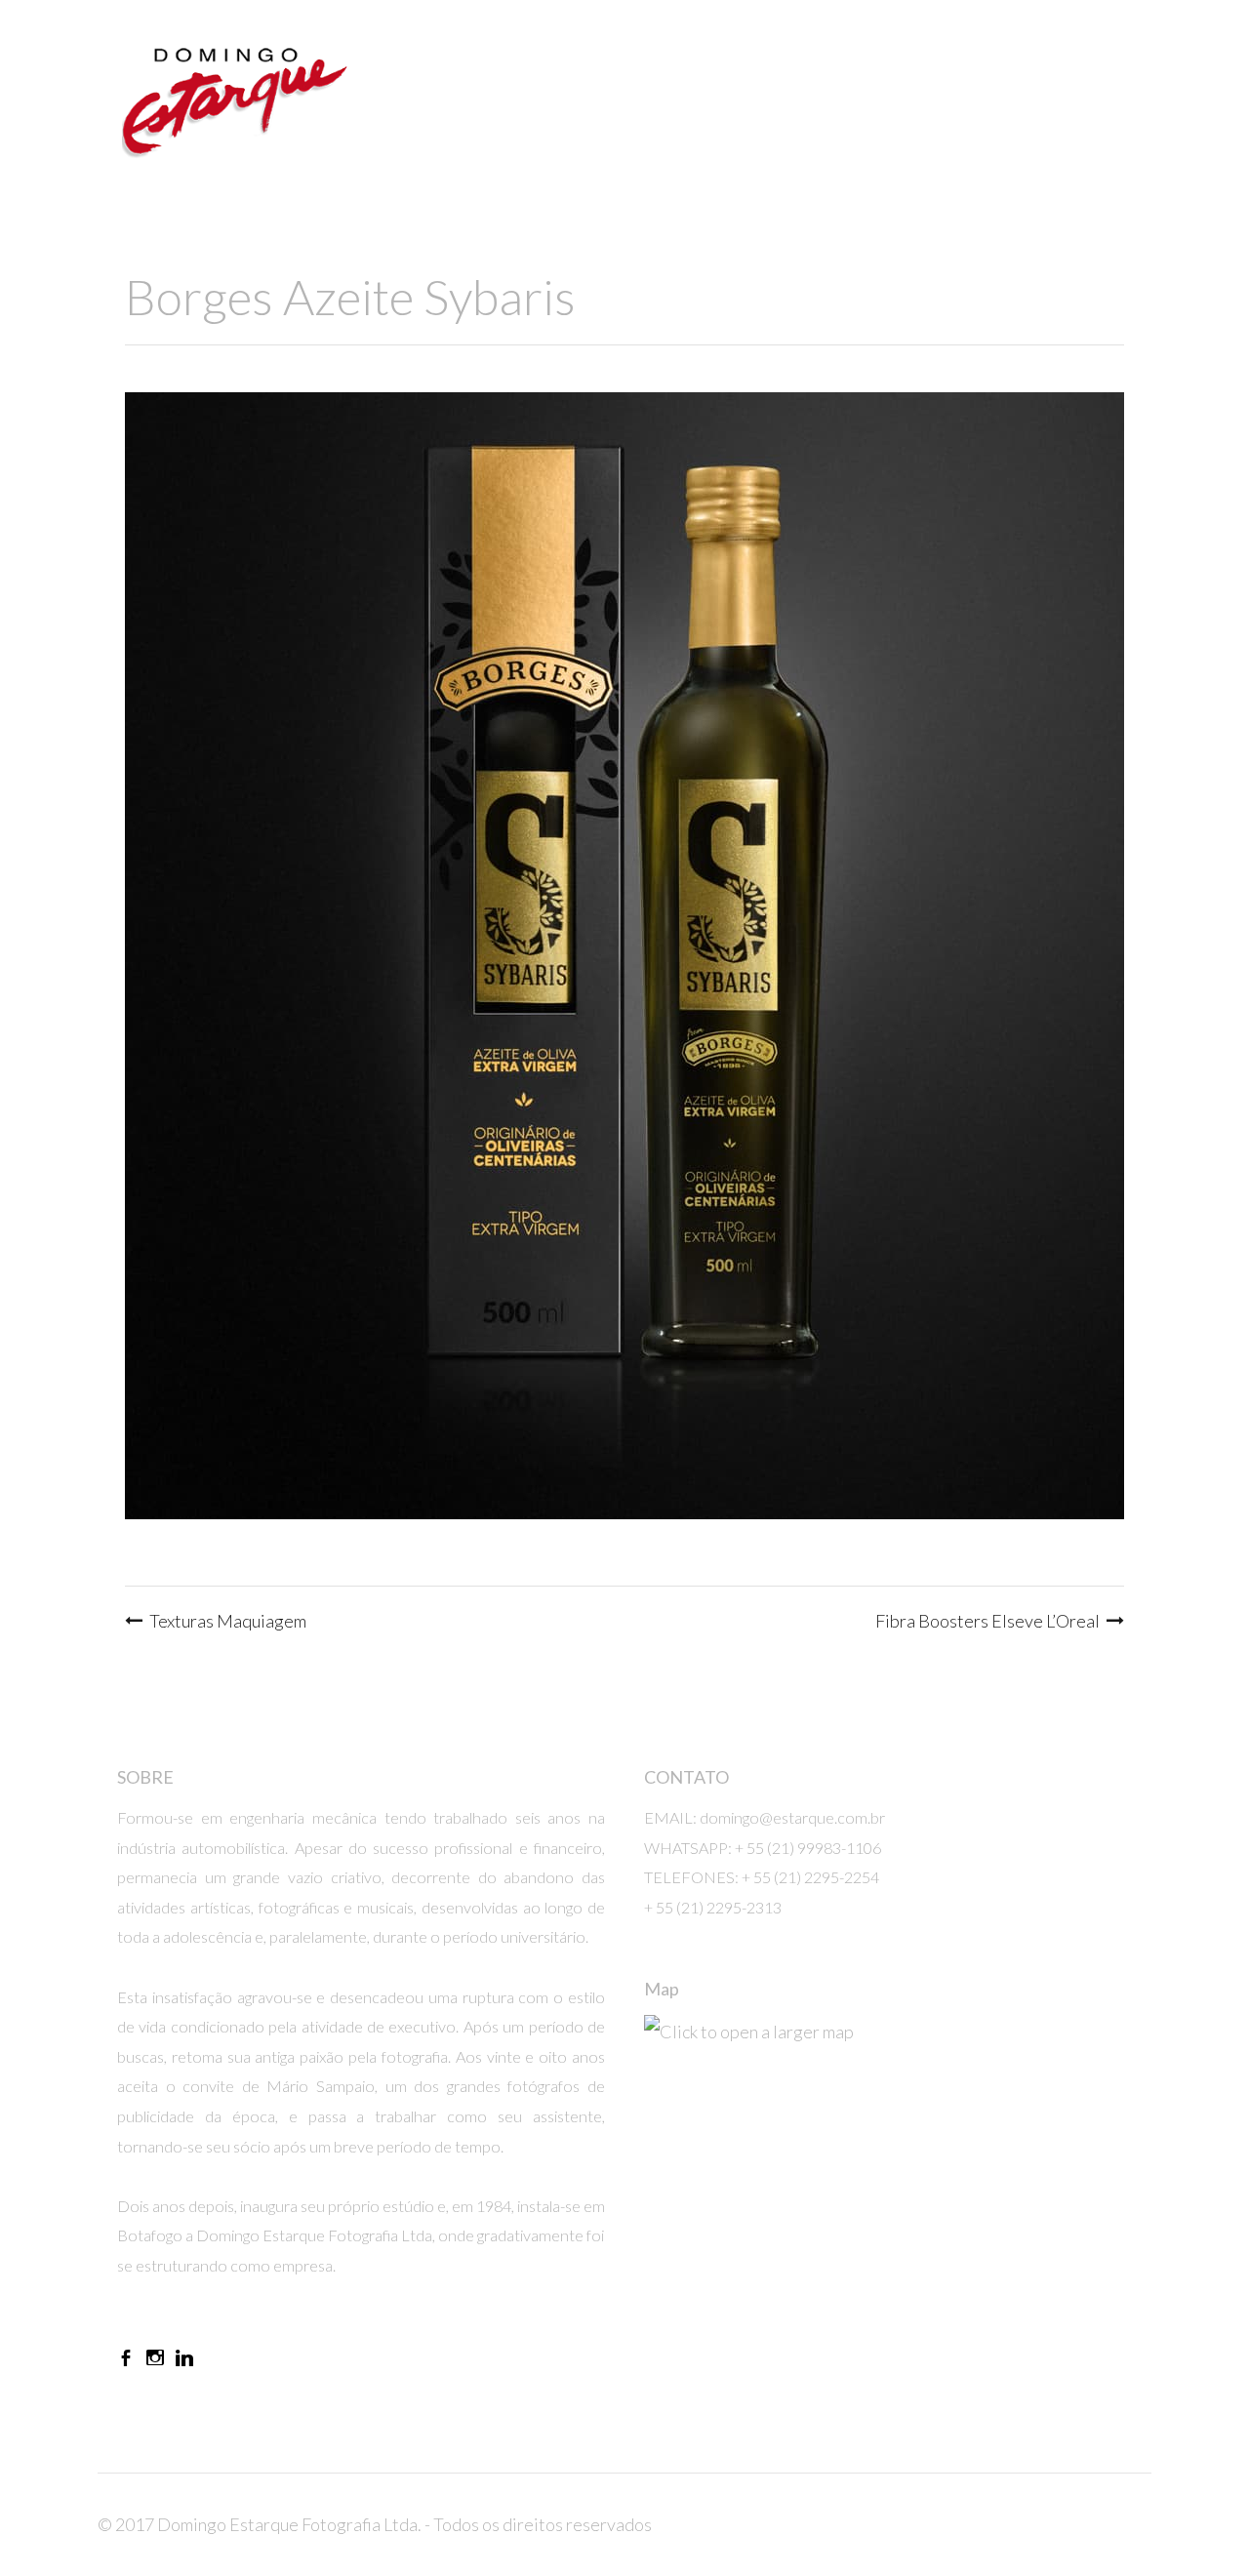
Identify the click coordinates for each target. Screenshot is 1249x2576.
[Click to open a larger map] (888, 2147)
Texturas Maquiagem (228, 1621)
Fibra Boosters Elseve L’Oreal (987, 1621)
